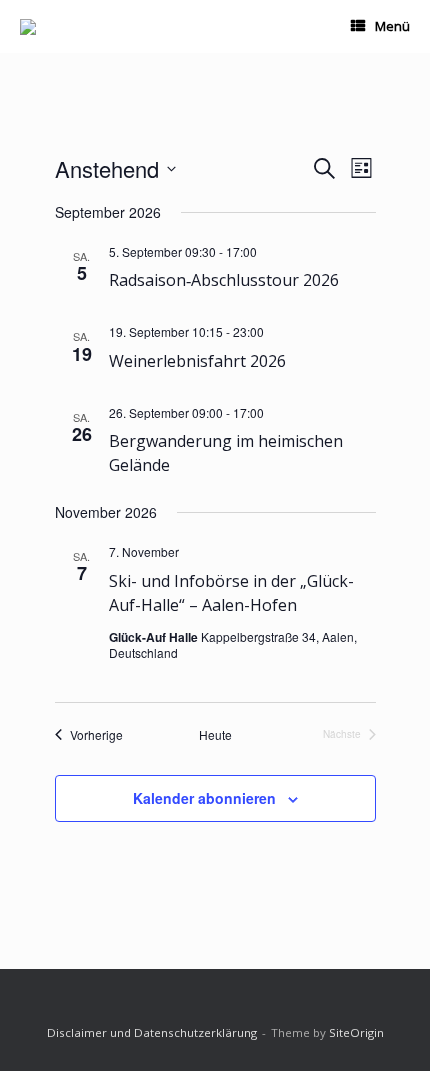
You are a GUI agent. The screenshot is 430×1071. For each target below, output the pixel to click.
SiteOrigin (356, 1032)
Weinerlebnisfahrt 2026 (197, 361)
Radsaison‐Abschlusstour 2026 (224, 280)
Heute (215, 735)
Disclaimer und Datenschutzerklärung (152, 1032)
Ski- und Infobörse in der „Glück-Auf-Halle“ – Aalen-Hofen (231, 593)
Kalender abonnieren (204, 798)
